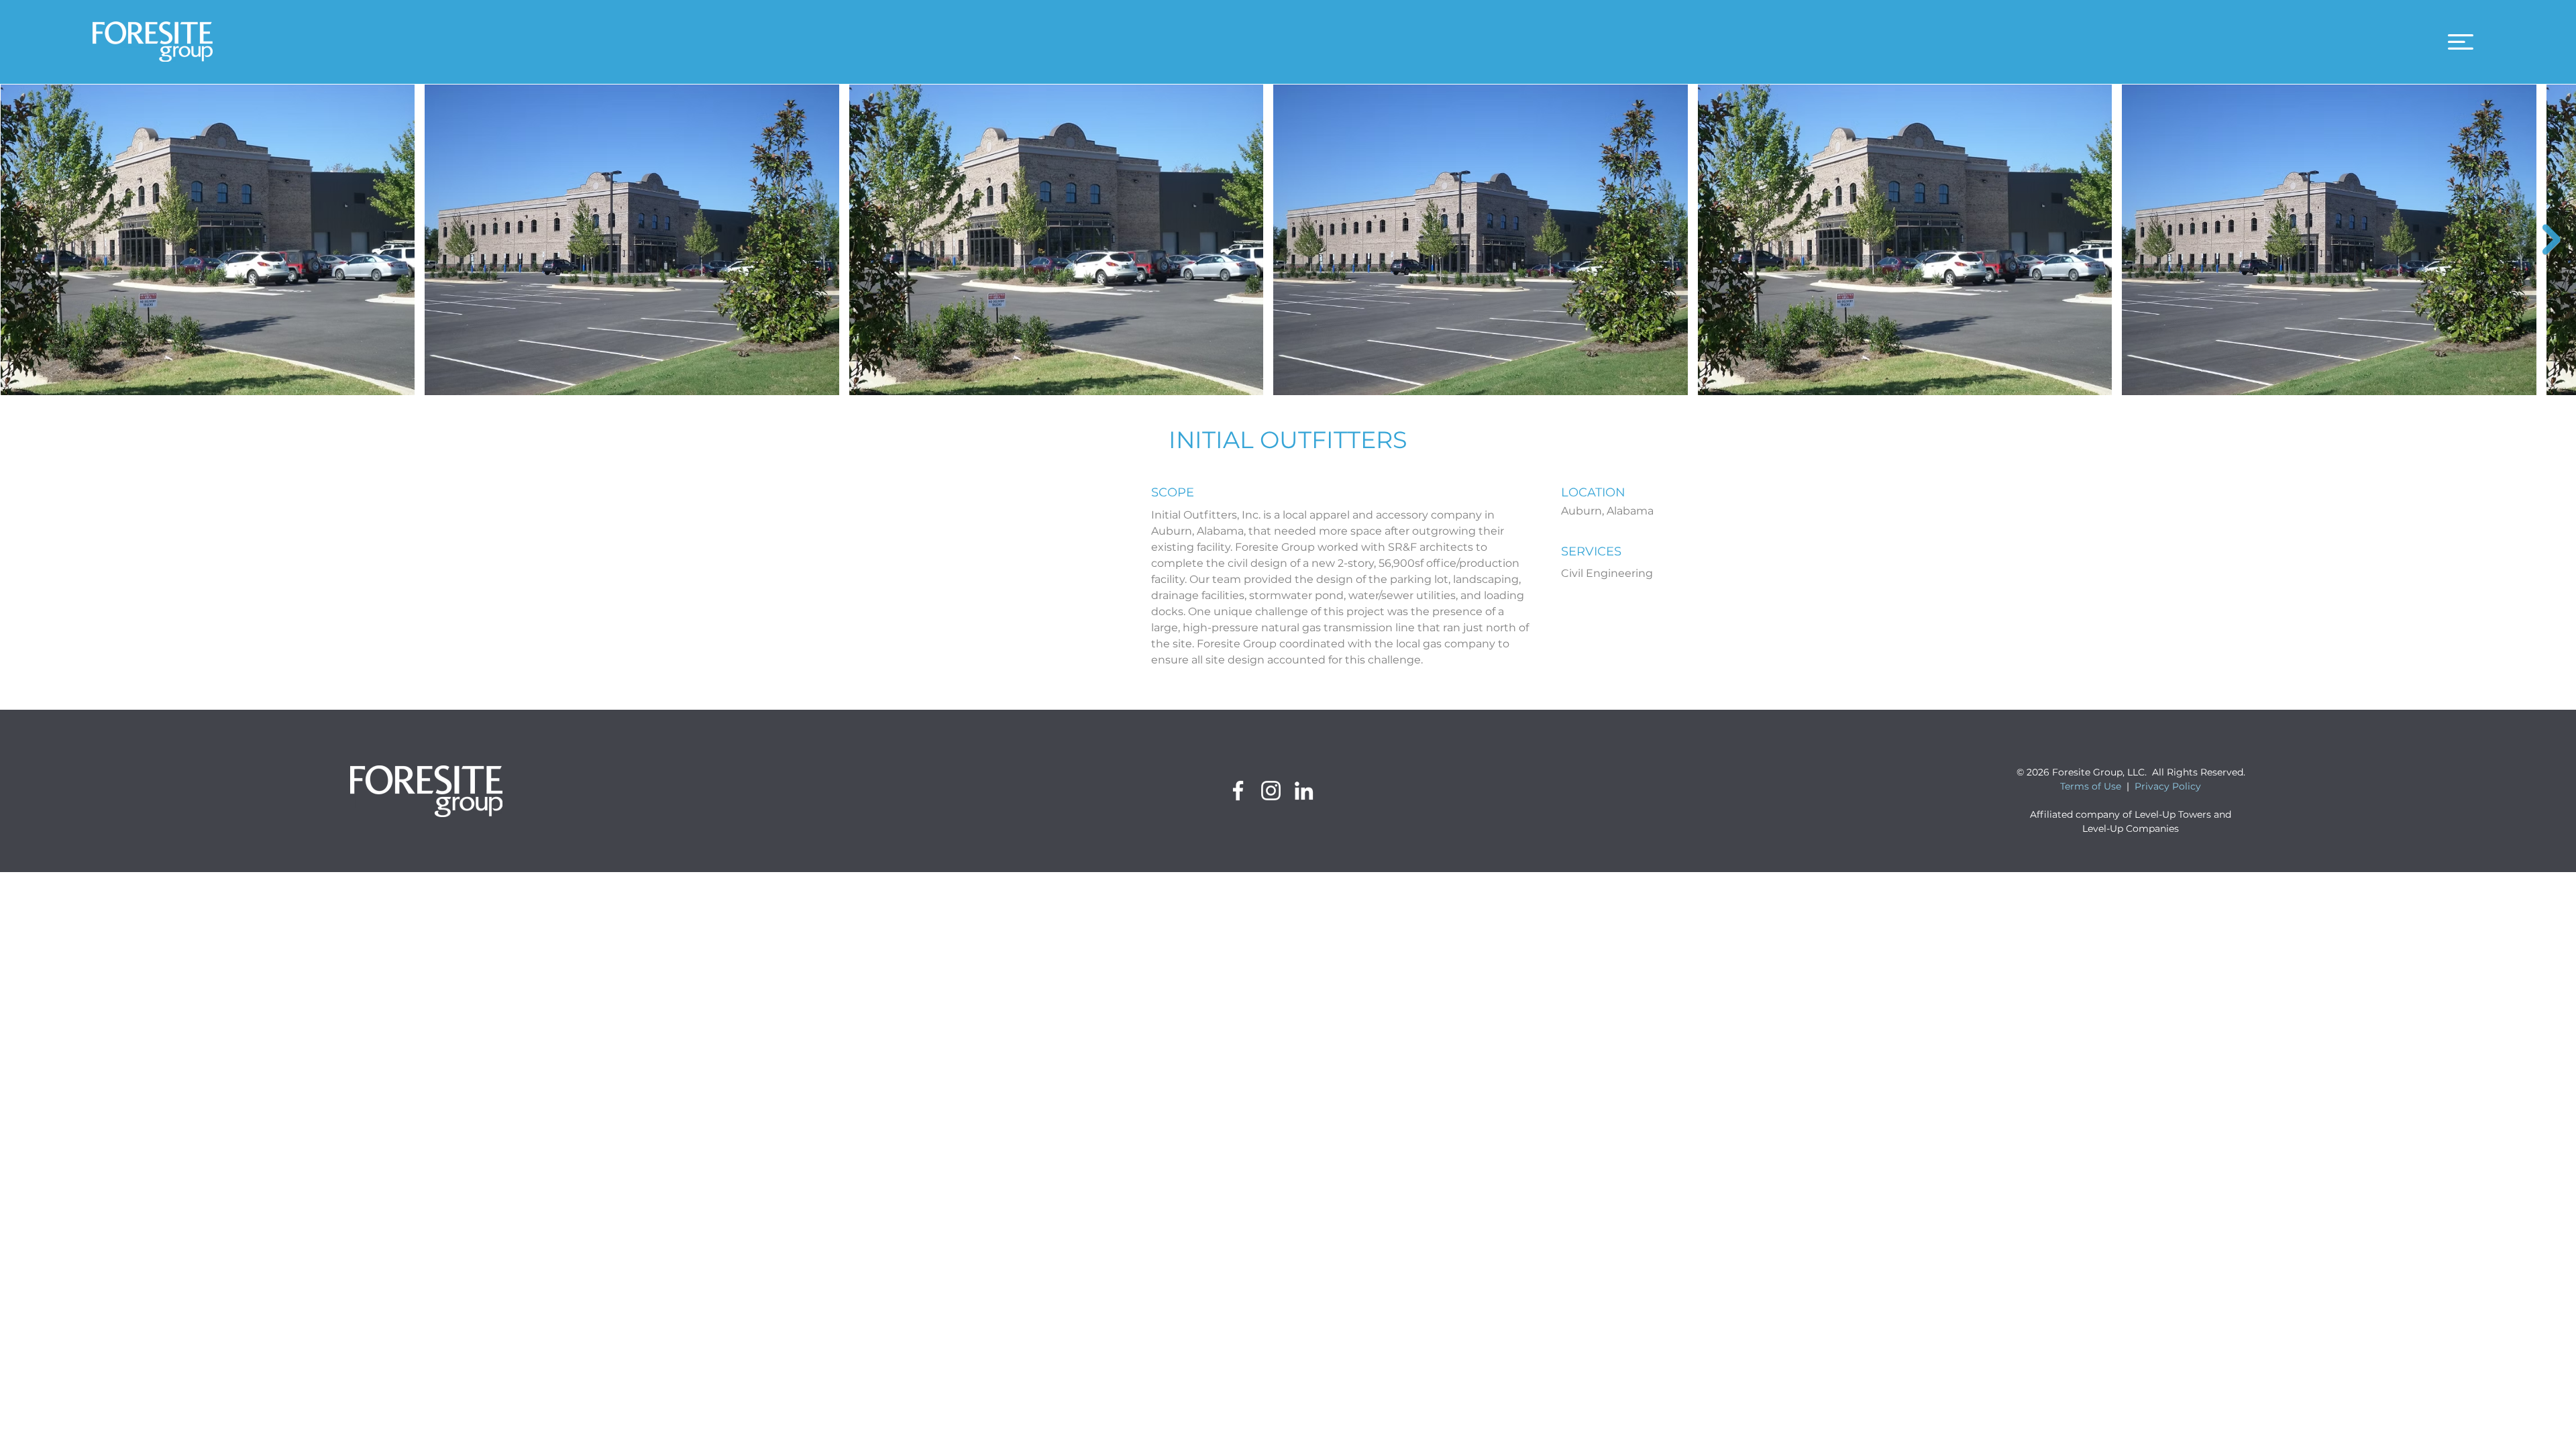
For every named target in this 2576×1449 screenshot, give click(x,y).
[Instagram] (1271, 791)
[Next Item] (2552, 239)
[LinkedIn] (1304, 791)
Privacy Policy (2168, 786)
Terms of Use (2091, 786)
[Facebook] (1238, 791)
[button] (2461, 42)
